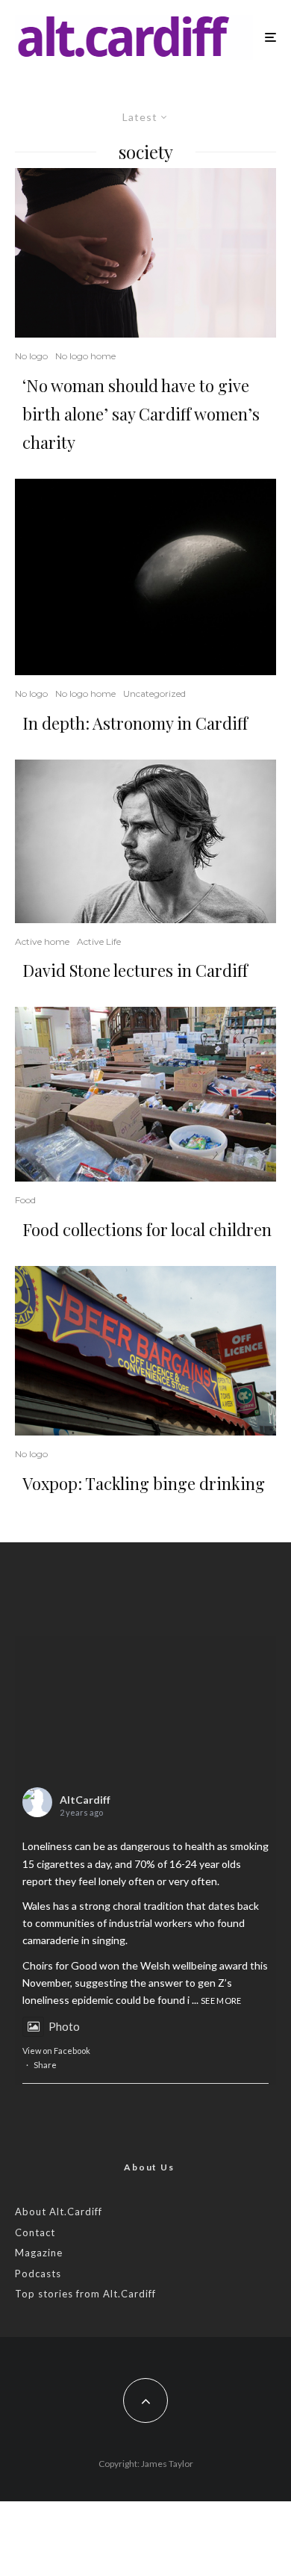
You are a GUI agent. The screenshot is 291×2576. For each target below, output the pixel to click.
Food (25, 1200)
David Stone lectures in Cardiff (135, 970)
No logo (31, 356)
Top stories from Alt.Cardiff (85, 2294)
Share (45, 2065)
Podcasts (38, 2274)
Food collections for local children (147, 1229)
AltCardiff (85, 1800)
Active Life (99, 941)
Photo (64, 2026)
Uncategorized (154, 693)
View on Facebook (56, 2051)
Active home (42, 941)
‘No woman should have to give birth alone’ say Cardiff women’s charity (141, 414)
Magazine (39, 2253)
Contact (35, 2232)
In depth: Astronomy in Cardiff (135, 723)
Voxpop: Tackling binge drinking (144, 1483)
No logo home (85, 356)
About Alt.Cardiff (59, 2212)
